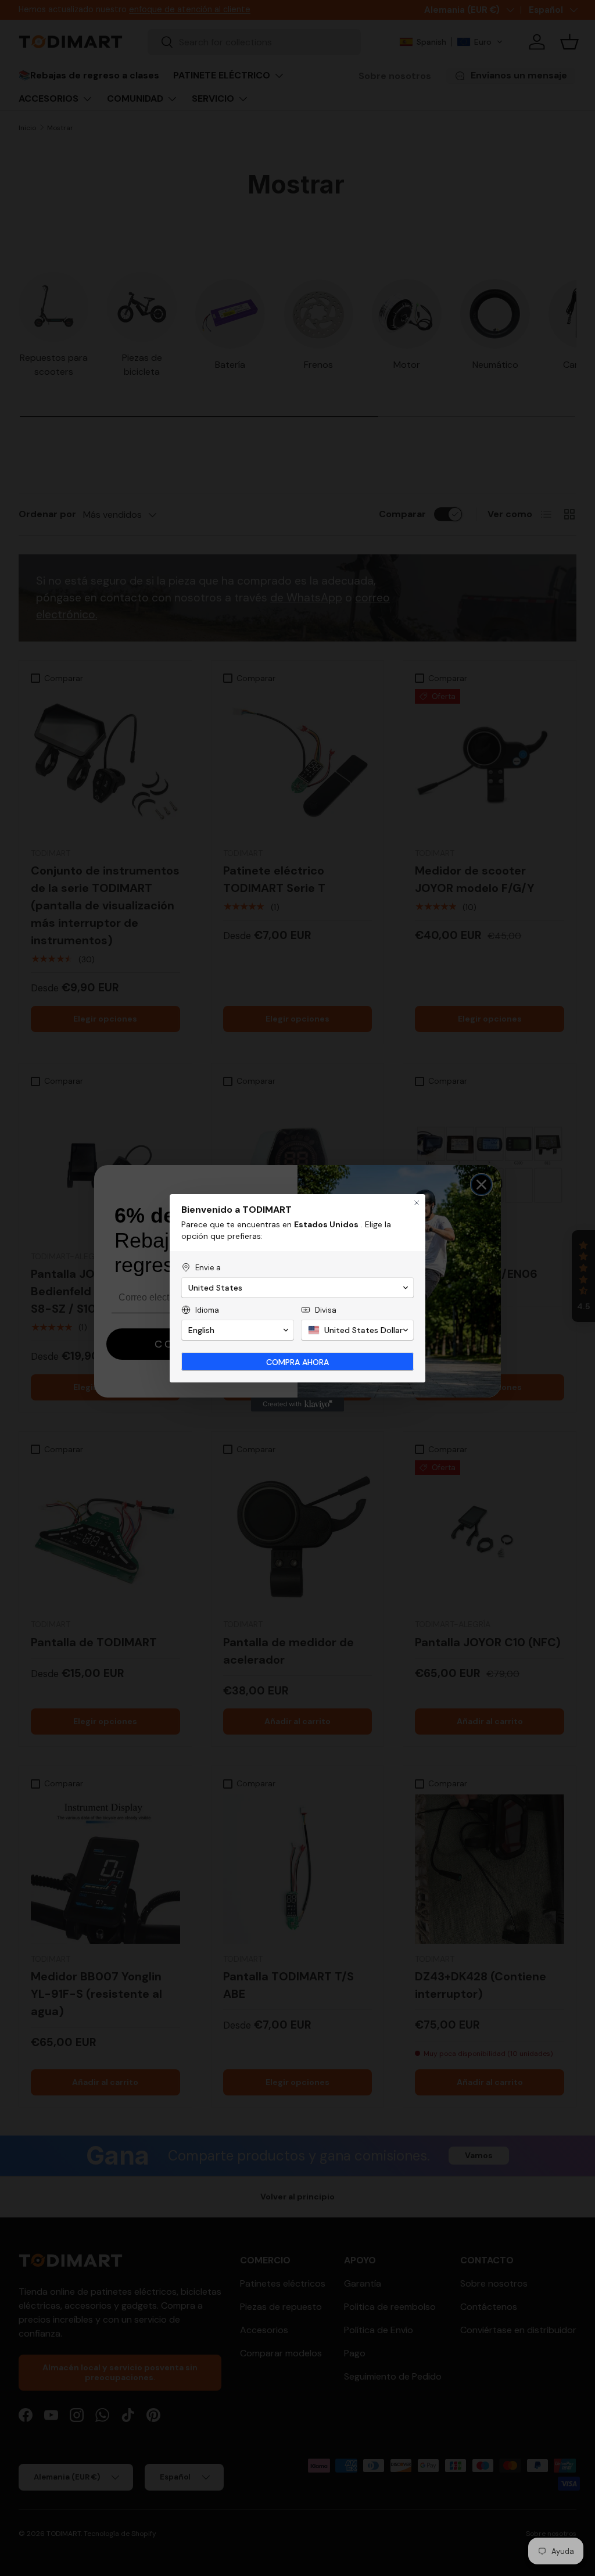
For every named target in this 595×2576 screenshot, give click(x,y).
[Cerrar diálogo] (417, 1203)
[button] (297, 1288)
